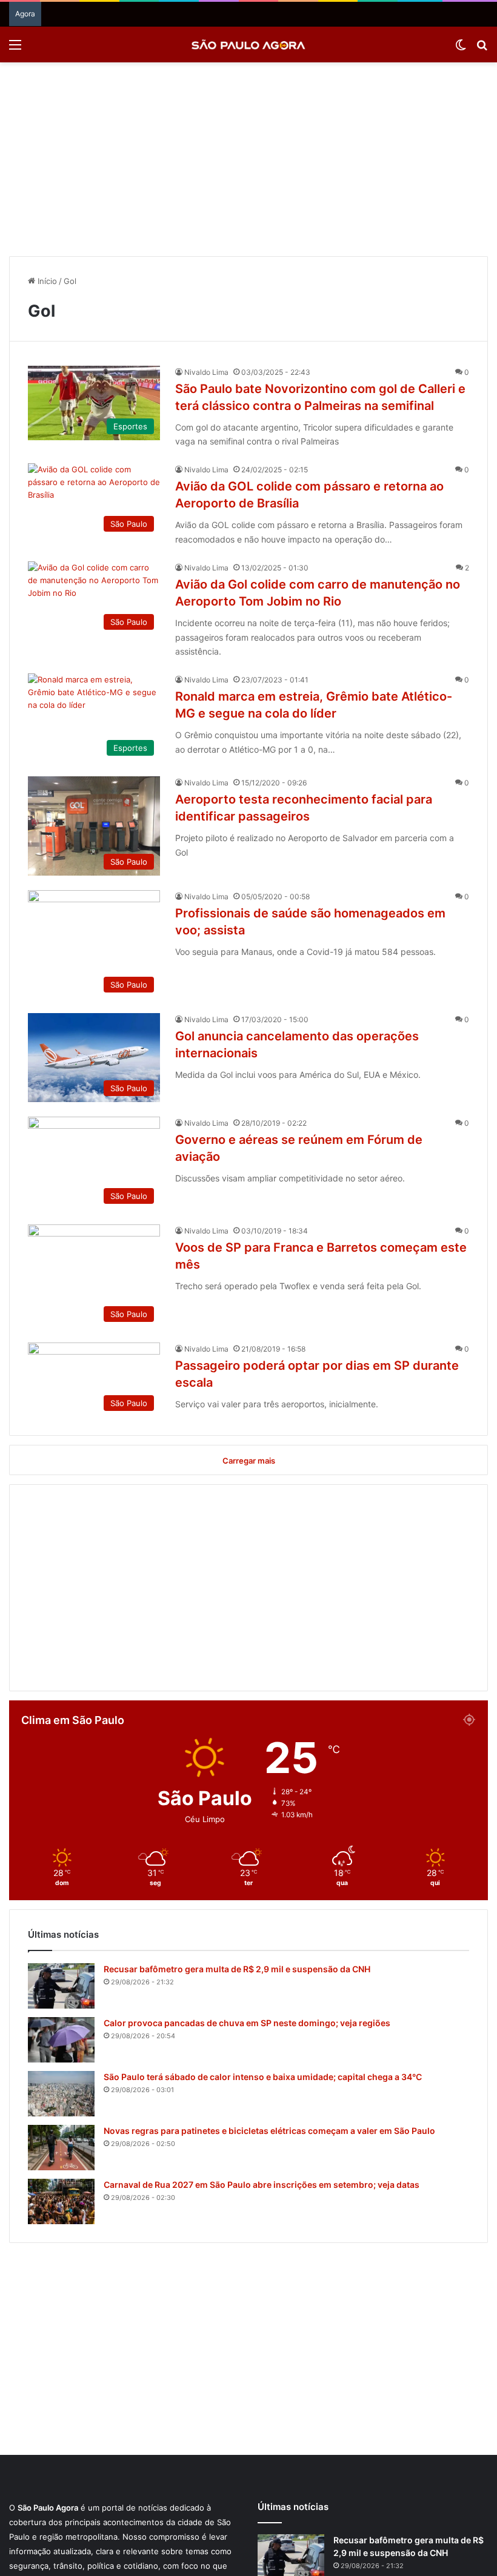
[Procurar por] (482, 49)
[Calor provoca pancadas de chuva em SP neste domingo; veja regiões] (61, 2040)
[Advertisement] (248, 159)
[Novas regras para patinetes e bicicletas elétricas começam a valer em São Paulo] (61, 2148)
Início (46, 281)
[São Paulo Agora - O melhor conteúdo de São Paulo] (248, 45)
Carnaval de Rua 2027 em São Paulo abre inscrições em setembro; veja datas (262, 2185)
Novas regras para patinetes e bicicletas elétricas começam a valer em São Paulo (269, 2131)
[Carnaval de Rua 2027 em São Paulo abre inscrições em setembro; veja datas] (61, 2201)
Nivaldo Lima (206, 372)
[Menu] (15, 49)
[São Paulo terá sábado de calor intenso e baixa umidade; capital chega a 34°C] (61, 2094)
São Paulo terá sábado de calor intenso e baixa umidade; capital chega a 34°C (263, 2077)
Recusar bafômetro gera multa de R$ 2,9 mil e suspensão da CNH (237, 1969)
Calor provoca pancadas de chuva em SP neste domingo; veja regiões (247, 2023)
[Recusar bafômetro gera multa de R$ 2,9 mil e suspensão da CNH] (61, 1986)
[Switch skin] (461, 49)
